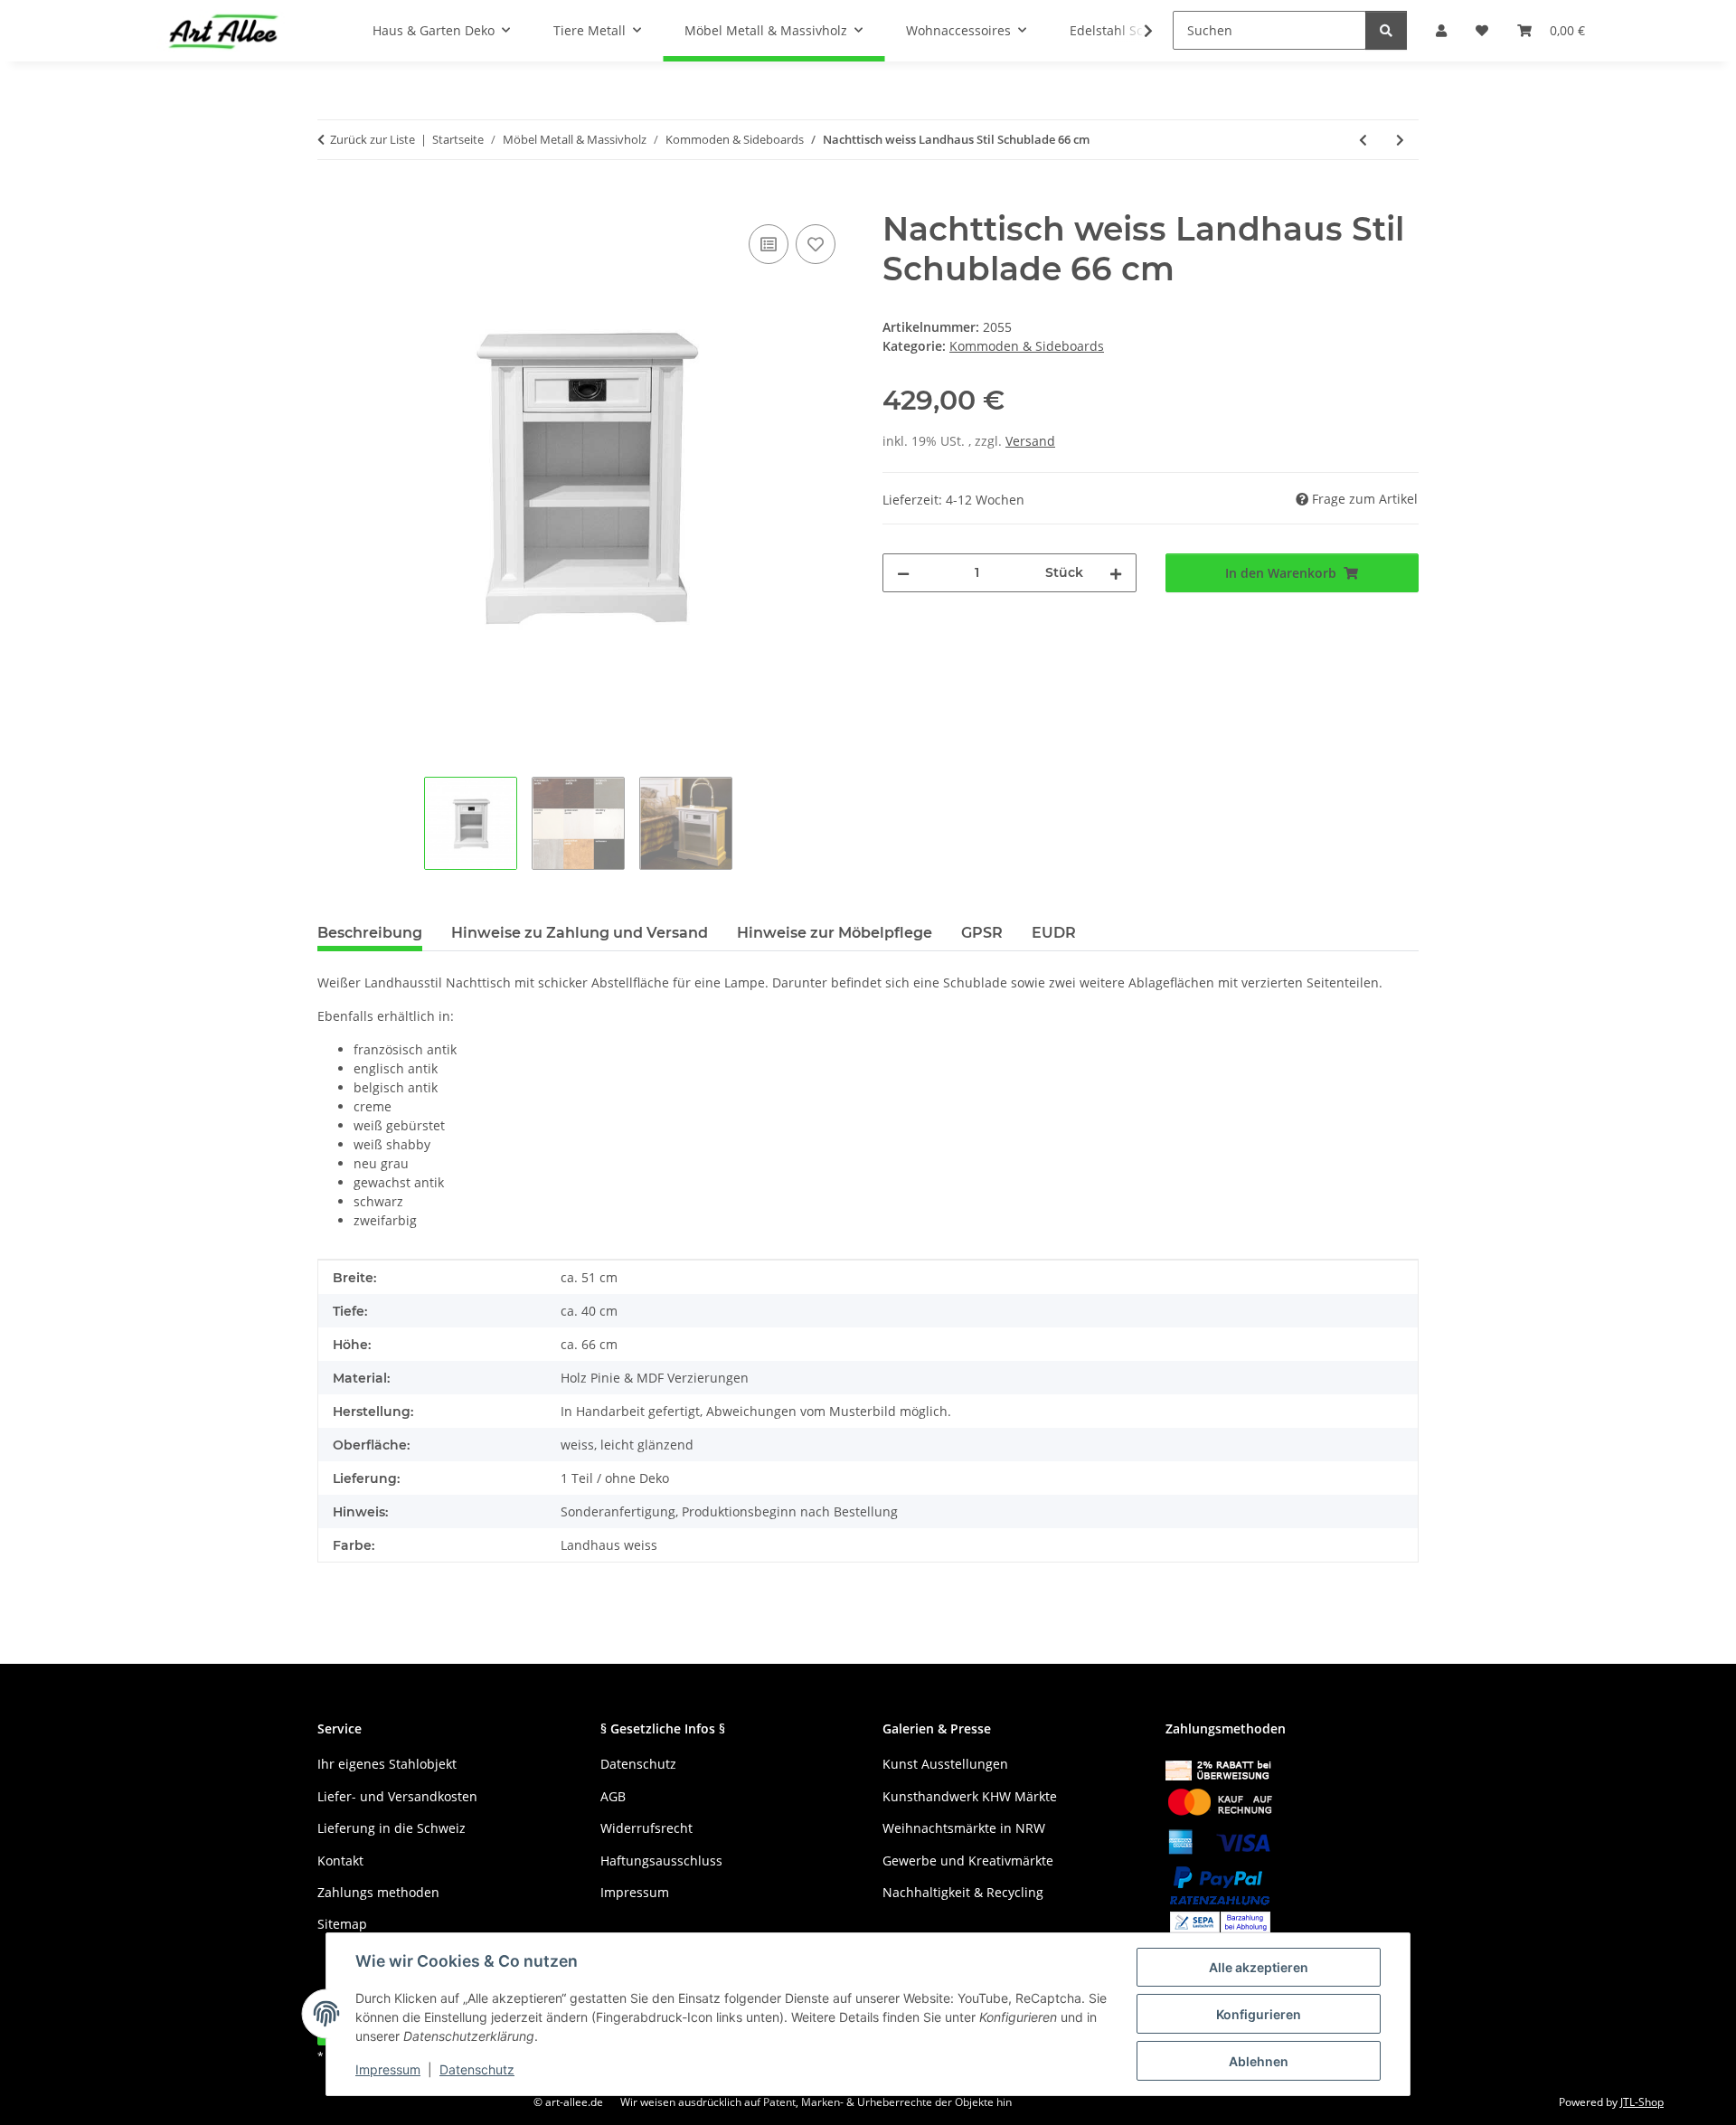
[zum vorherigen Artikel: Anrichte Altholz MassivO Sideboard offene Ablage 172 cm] (1363, 140)
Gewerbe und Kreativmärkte (968, 1861)
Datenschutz (477, 2069)
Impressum (388, 2069)
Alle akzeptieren (1259, 1967)
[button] (1137, 31)
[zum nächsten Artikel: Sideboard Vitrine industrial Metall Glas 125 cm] (1400, 140)
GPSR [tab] (982, 933)
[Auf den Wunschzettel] (816, 244)
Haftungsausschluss (661, 1861)
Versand (1030, 441)
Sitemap (342, 1924)
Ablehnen (1259, 2061)
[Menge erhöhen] (1116, 573)
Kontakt (340, 1861)
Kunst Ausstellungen (945, 1764)
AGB (613, 1796)
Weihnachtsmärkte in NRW (964, 1828)
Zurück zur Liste (373, 139)
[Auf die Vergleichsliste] (769, 244)
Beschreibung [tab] (370, 933)
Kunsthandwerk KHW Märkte (970, 1796)
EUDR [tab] (1054, 933)
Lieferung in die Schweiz (392, 1828)
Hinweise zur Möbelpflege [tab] (835, 933)
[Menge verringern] (903, 573)
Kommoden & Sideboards (1027, 346)
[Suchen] (1386, 30)
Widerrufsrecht (646, 1828)
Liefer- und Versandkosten (397, 1796)
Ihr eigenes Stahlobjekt (387, 1764)
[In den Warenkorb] (332, 200)
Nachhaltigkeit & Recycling (963, 1892)
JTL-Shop (1642, 2102)
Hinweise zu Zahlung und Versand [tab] (580, 933)
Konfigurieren (1259, 2014)
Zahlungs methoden (378, 1892)
